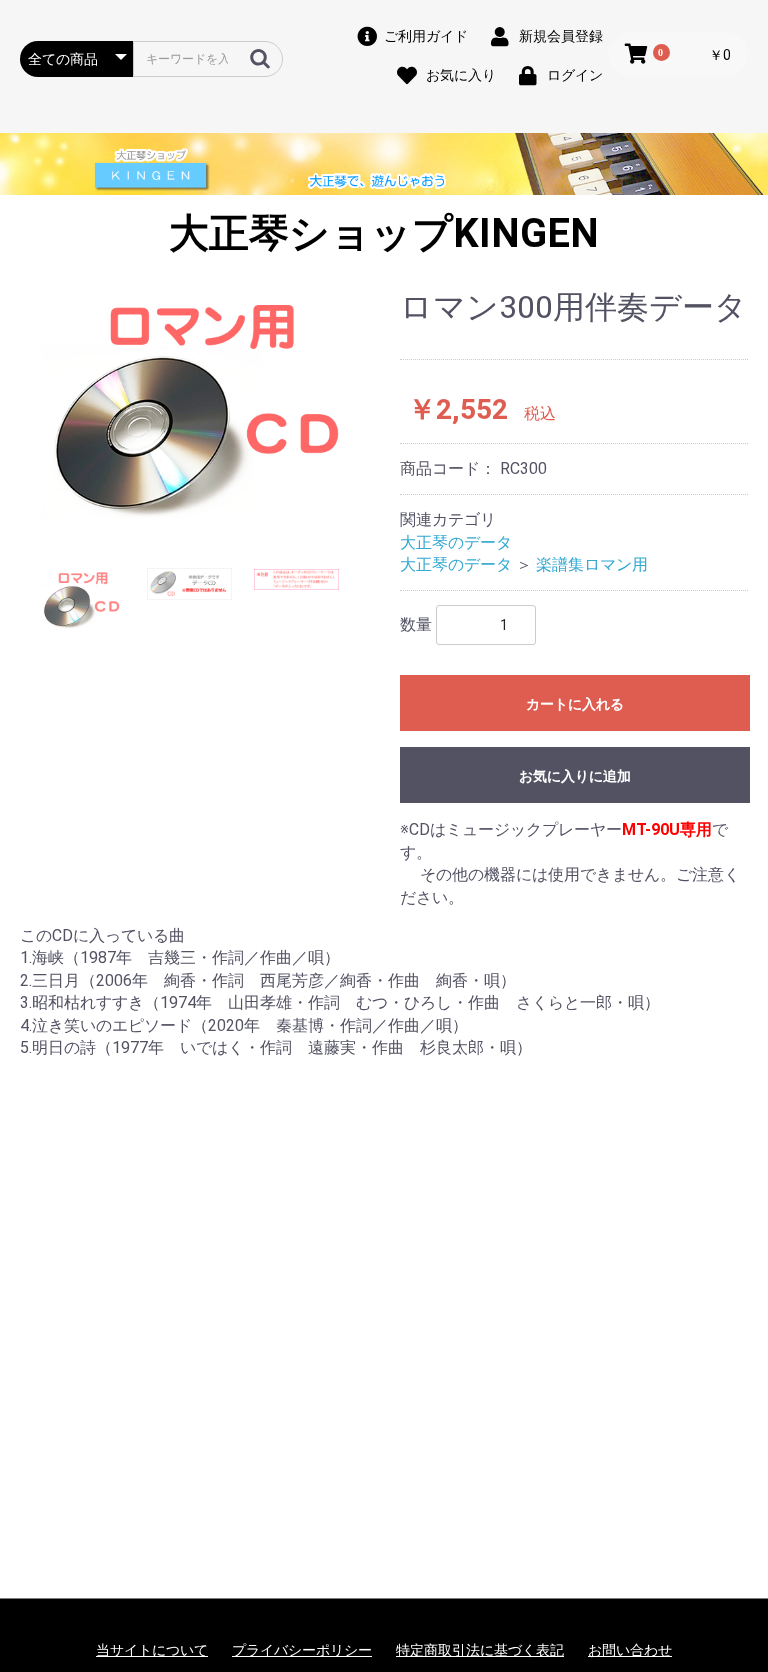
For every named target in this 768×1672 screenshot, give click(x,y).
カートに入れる (575, 704)
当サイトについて (152, 1650)
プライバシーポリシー (302, 1650)
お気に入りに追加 (575, 776)
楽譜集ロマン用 (592, 564)
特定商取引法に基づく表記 (480, 1650)
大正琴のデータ (456, 542)
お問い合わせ (630, 1650)
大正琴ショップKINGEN (384, 233)
